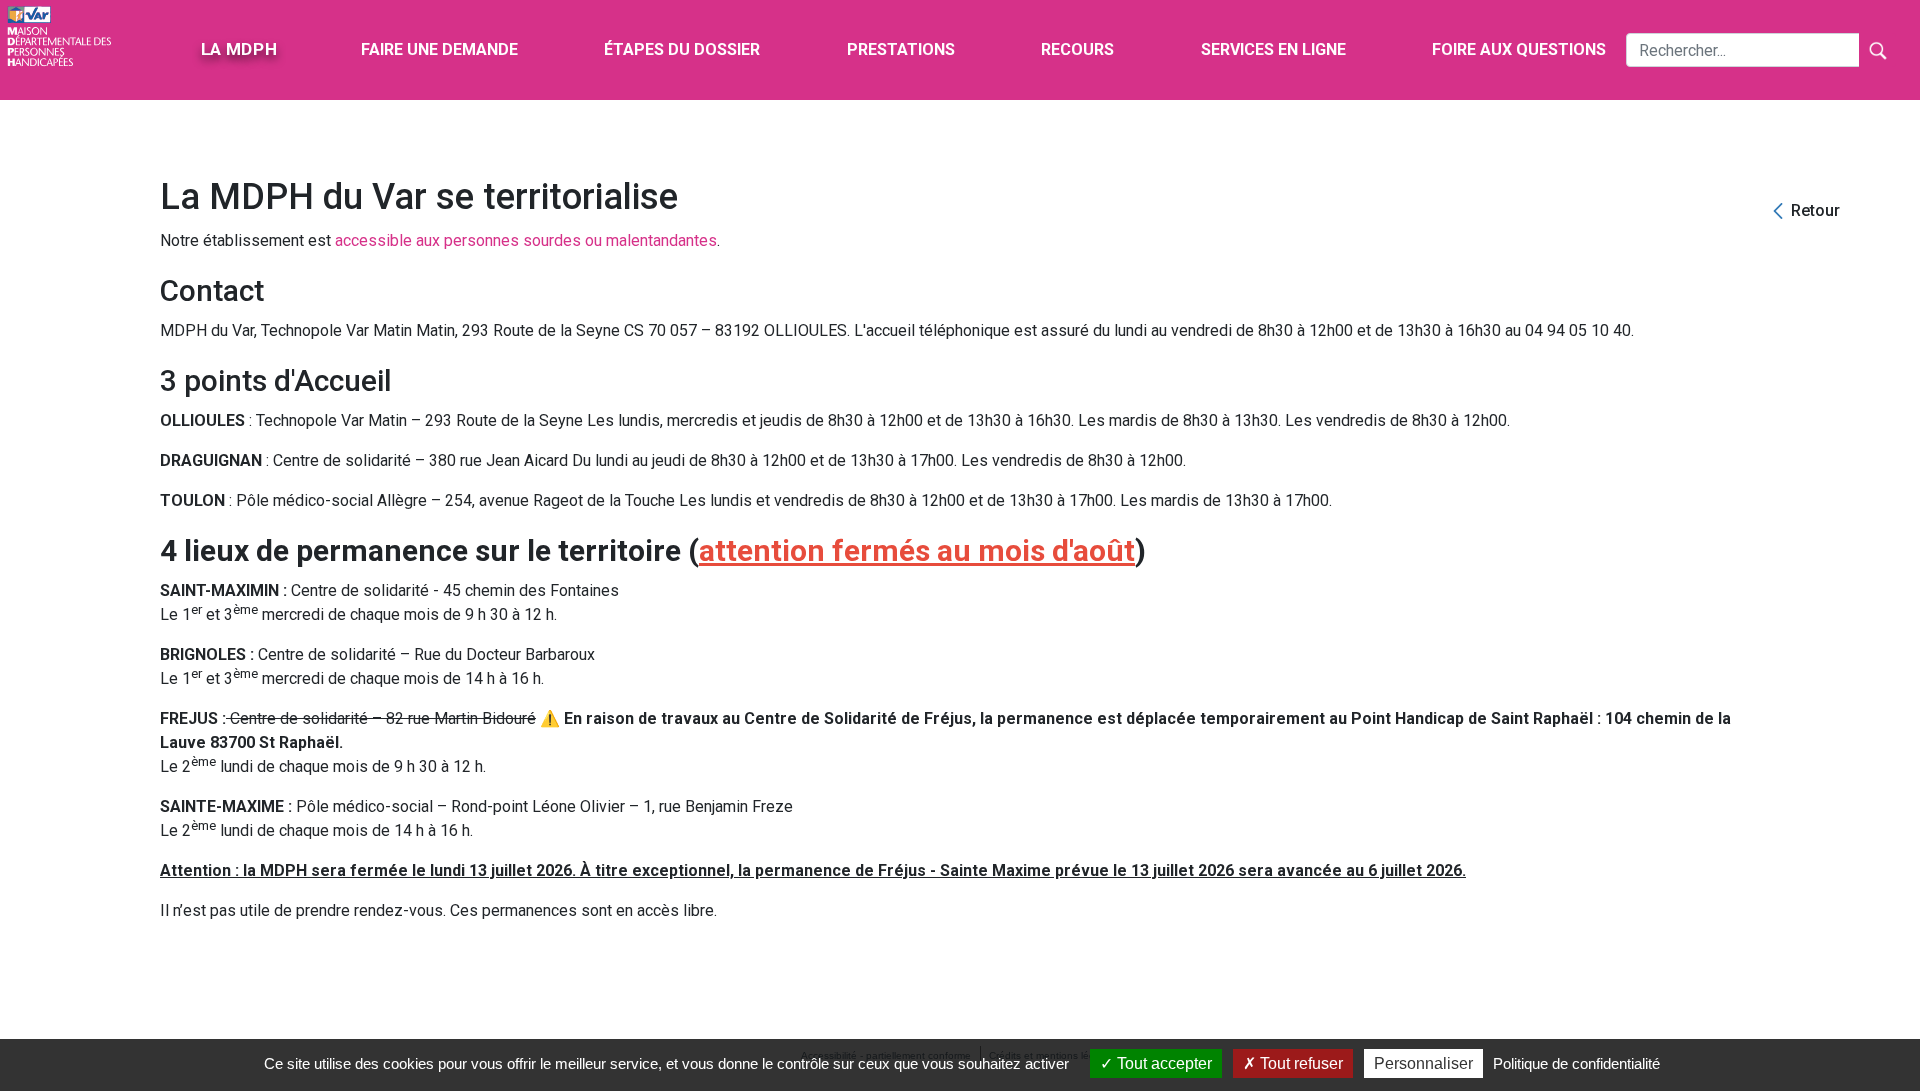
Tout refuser (1299, 1063)
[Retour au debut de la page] (1879, 1000)
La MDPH (239, 49)
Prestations (901, 49)
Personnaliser (1423, 1063)
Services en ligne (1273, 49)
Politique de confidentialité (1576, 1063)
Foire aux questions (1519, 49)
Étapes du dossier (682, 49)
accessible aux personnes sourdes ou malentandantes (526, 240)
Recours (1077, 49)
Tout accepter (1162, 1063)
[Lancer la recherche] (1877, 50)
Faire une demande (439, 49)
